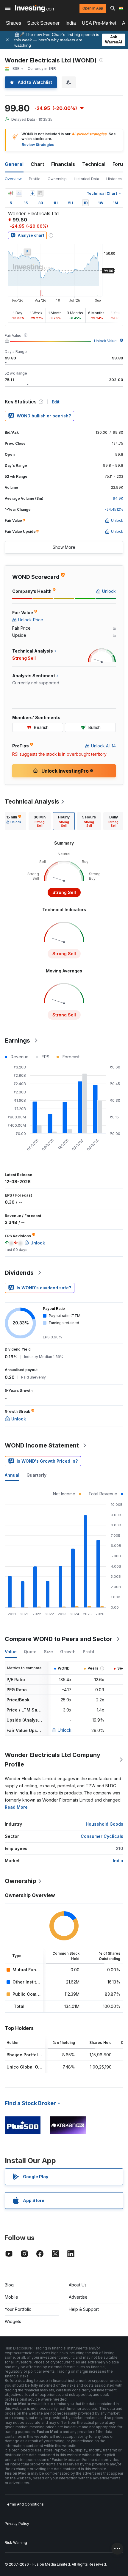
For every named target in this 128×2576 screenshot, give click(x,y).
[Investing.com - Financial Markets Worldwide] (35, 8)
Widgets (13, 2321)
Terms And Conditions (24, 2504)
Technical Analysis (32, 801)
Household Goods (104, 1824)
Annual (12, 1475)
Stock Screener (43, 23)
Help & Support (84, 2309)
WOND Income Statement (42, 1445)
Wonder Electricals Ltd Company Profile (53, 1760)
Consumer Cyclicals (102, 1836)
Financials (63, 164)
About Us (78, 2285)
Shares (14, 23)
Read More (16, 1807)
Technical (94, 164)
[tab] (14, 821)
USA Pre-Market (99, 23)
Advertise (78, 2297)
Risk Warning (16, 2543)
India (71, 23)
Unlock (65, 1730)
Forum (120, 164)
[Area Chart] (19, 193)
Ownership (57, 179)
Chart (37, 164)
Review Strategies (38, 145)
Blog (9, 2285)
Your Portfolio (18, 2309)
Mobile (11, 2297)
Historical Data (86, 179)
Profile (35, 179)
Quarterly (36, 1475)
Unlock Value (105, 341)
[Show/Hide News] (40, 193)
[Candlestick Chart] (11, 193)
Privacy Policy (17, 2524)
